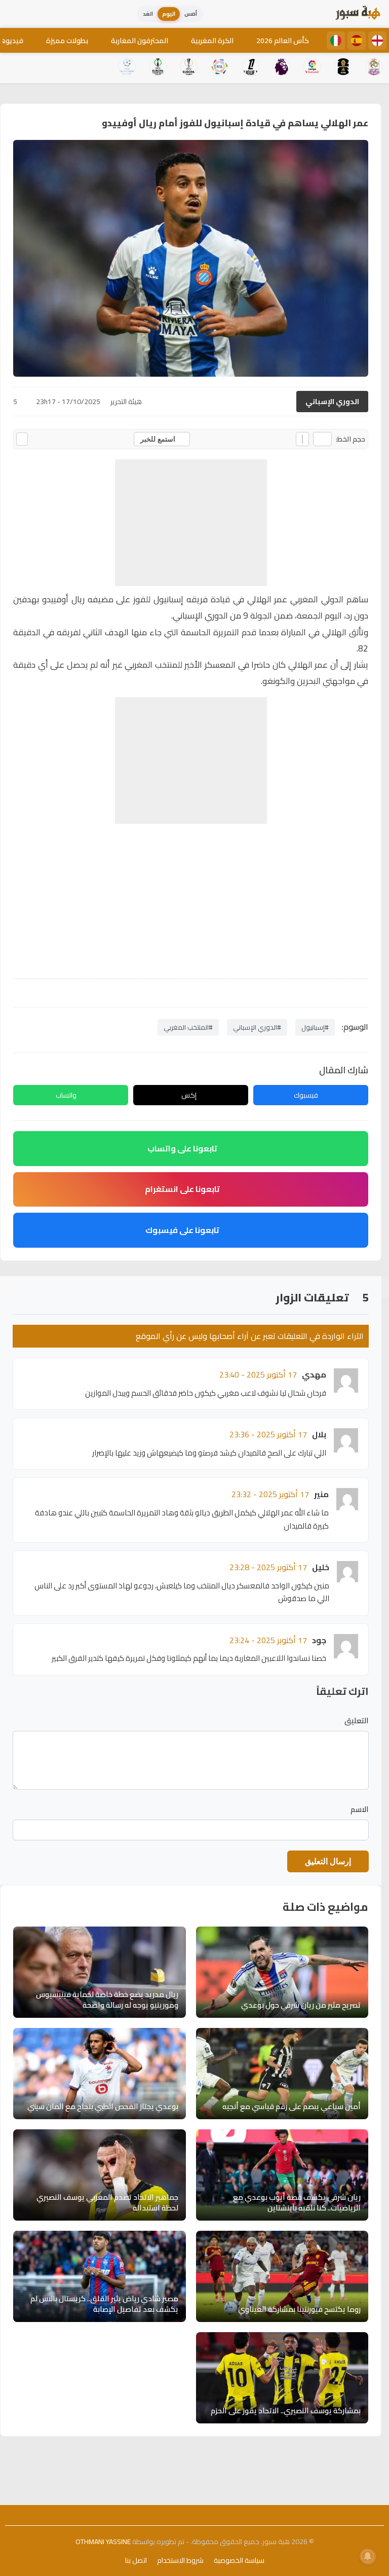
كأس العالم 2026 (283, 41)
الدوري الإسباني (332, 402)
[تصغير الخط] (322, 439)
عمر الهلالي (267, 599)
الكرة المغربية (212, 41)
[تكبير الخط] (302, 439)
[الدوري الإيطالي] (336, 41)
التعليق (357, 1721)
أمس (191, 14)
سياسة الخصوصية (239, 2560)
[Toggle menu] (18, 14)
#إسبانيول (315, 1027)
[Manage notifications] (368, 2556)
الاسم (360, 1809)
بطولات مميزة (67, 41)
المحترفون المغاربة (140, 41)
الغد (148, 14)
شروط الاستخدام (180, 2560)
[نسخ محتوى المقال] (22, 439)
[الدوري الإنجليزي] (377, 41)
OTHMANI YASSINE (103, 2542)
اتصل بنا (136, 2560)
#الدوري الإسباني (257, 1027)
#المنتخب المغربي (188, 1027)
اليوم (169, 14)
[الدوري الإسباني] (357, 41)
